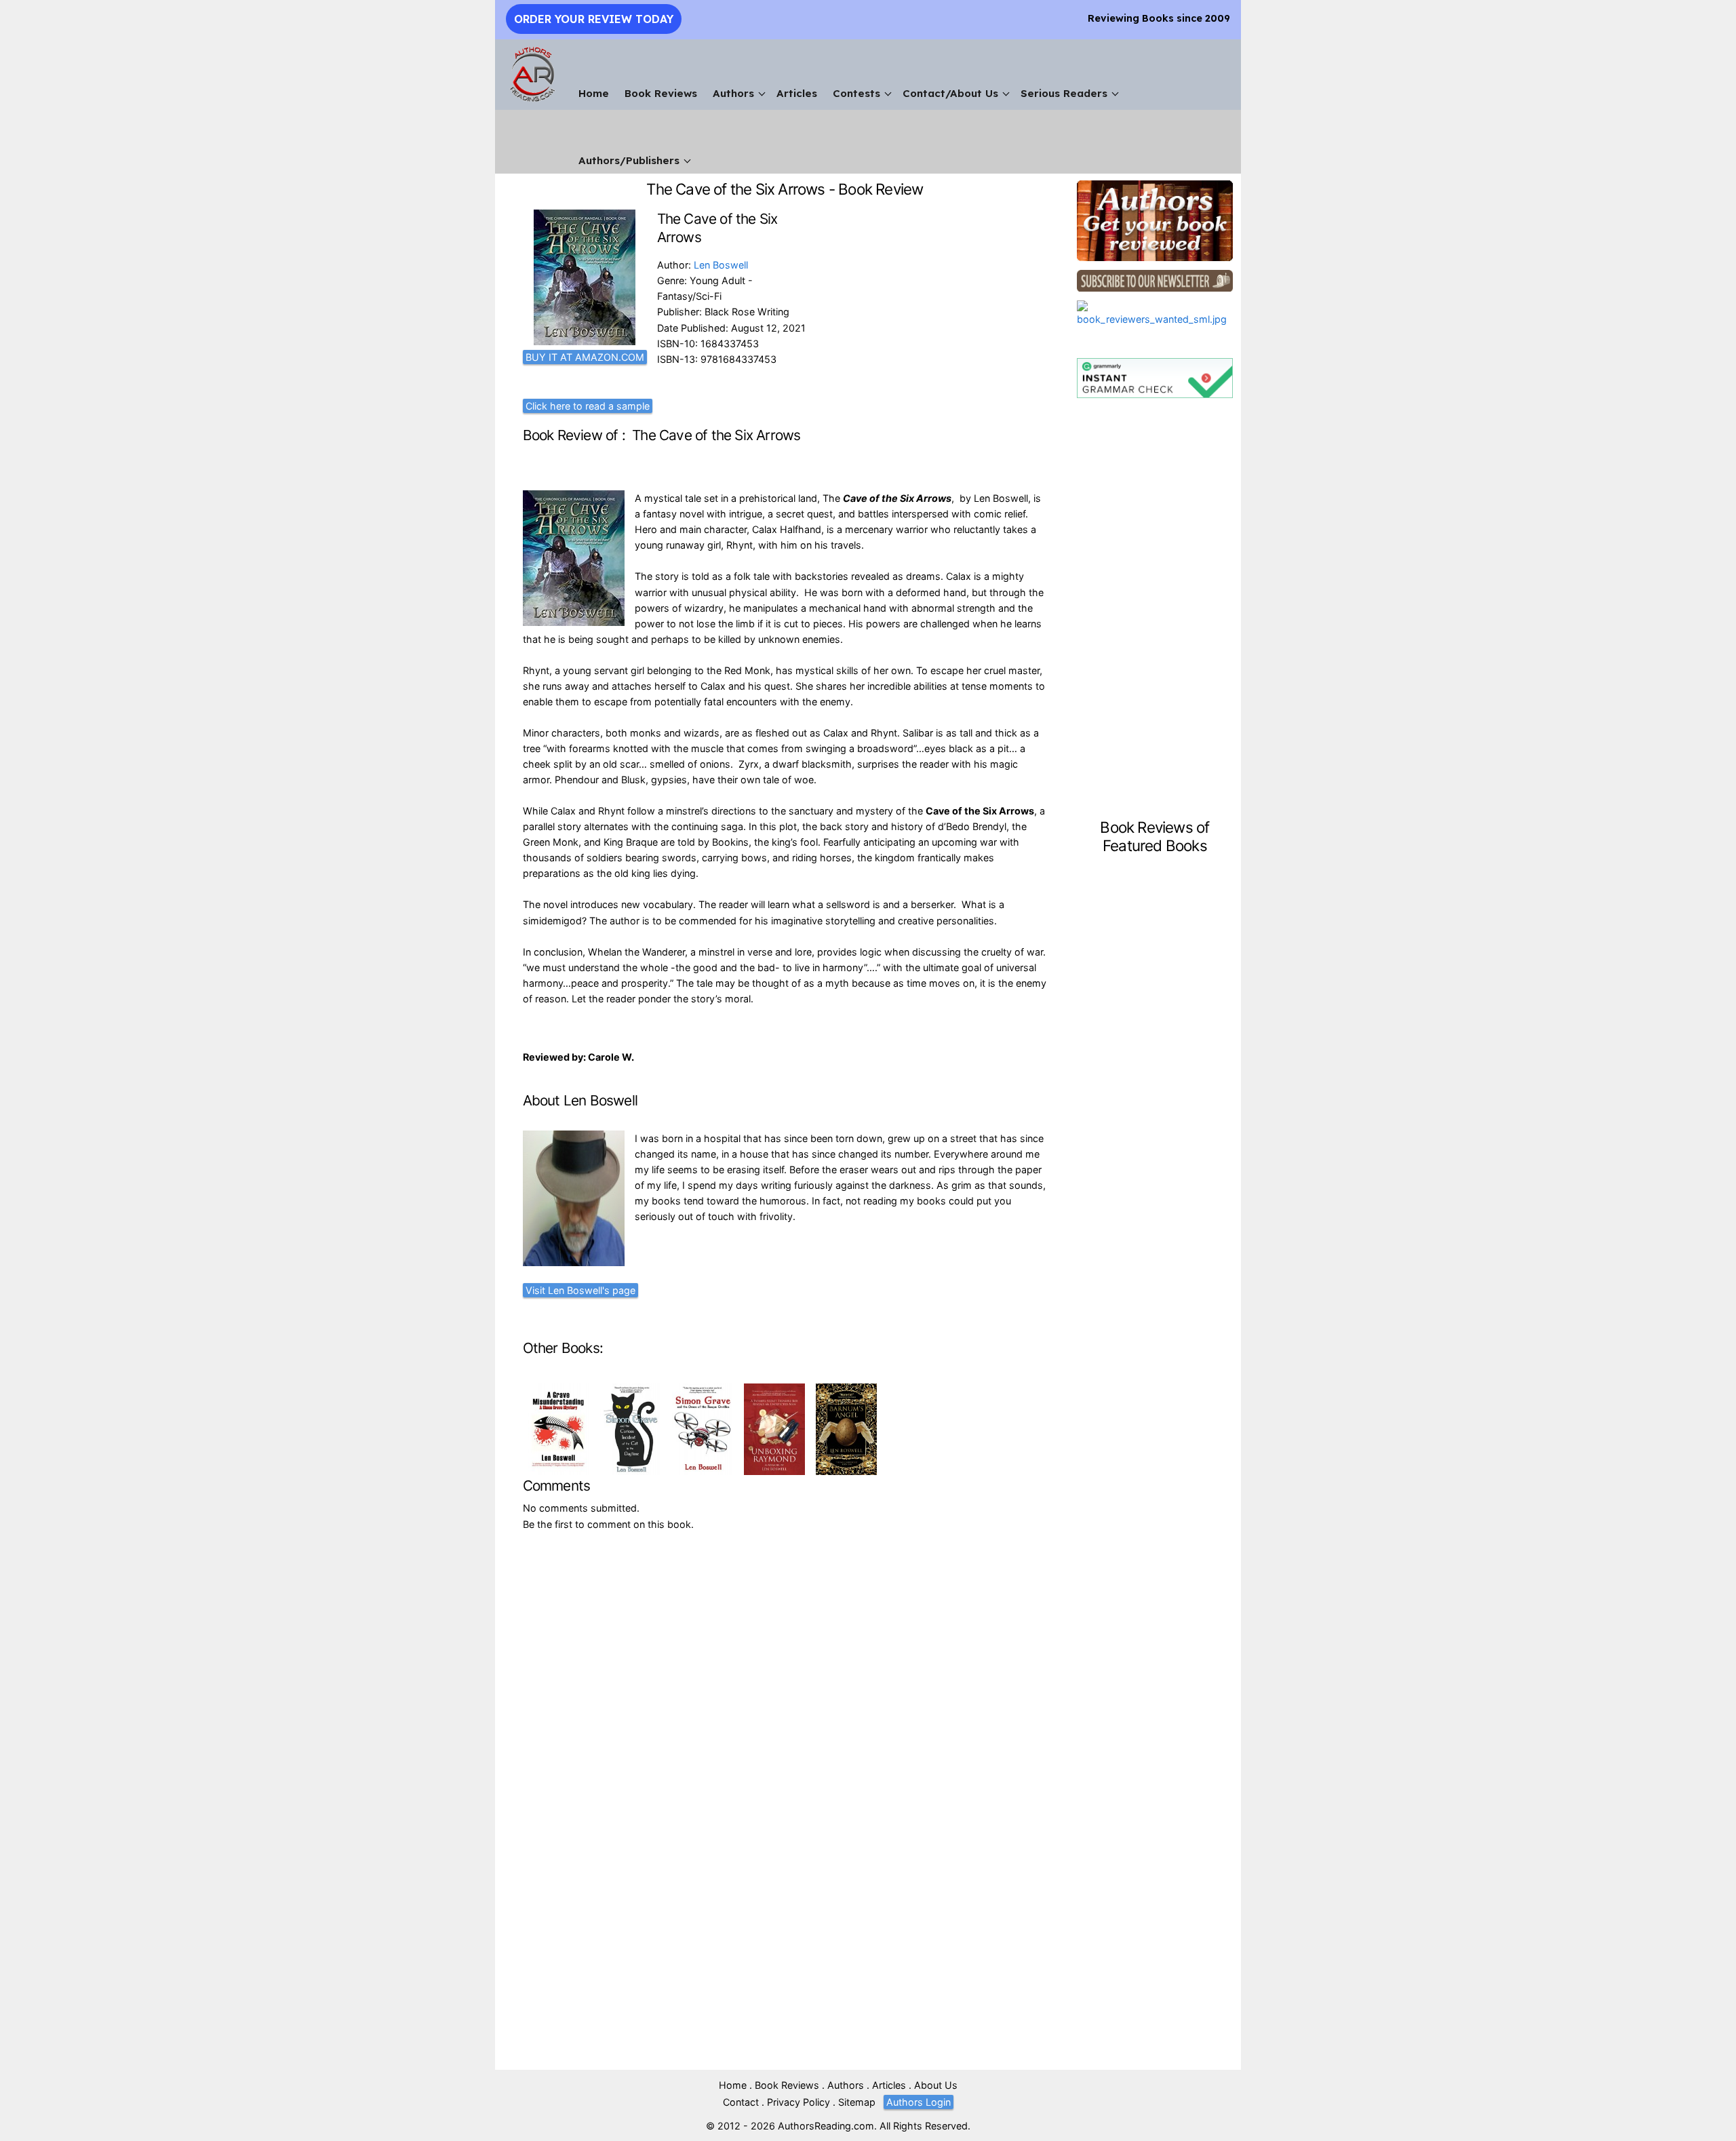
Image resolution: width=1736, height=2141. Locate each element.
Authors (733, 93)
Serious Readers (1064, 93)
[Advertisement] (1155, 610)
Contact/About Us (950, 93)
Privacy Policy (798, 2102)
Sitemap (857, 2102)
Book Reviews (661, 93)
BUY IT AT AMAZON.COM (585, 357)
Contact (741, 2102)
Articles (797, 93)
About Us (936, 2085)
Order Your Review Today (594, 19)
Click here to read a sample (588, 406)
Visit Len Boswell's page (580, 1290)
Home (594, 93)
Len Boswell (721, 265)
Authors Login (919, 2102)
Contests (856, 93)
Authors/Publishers (629, 160)
